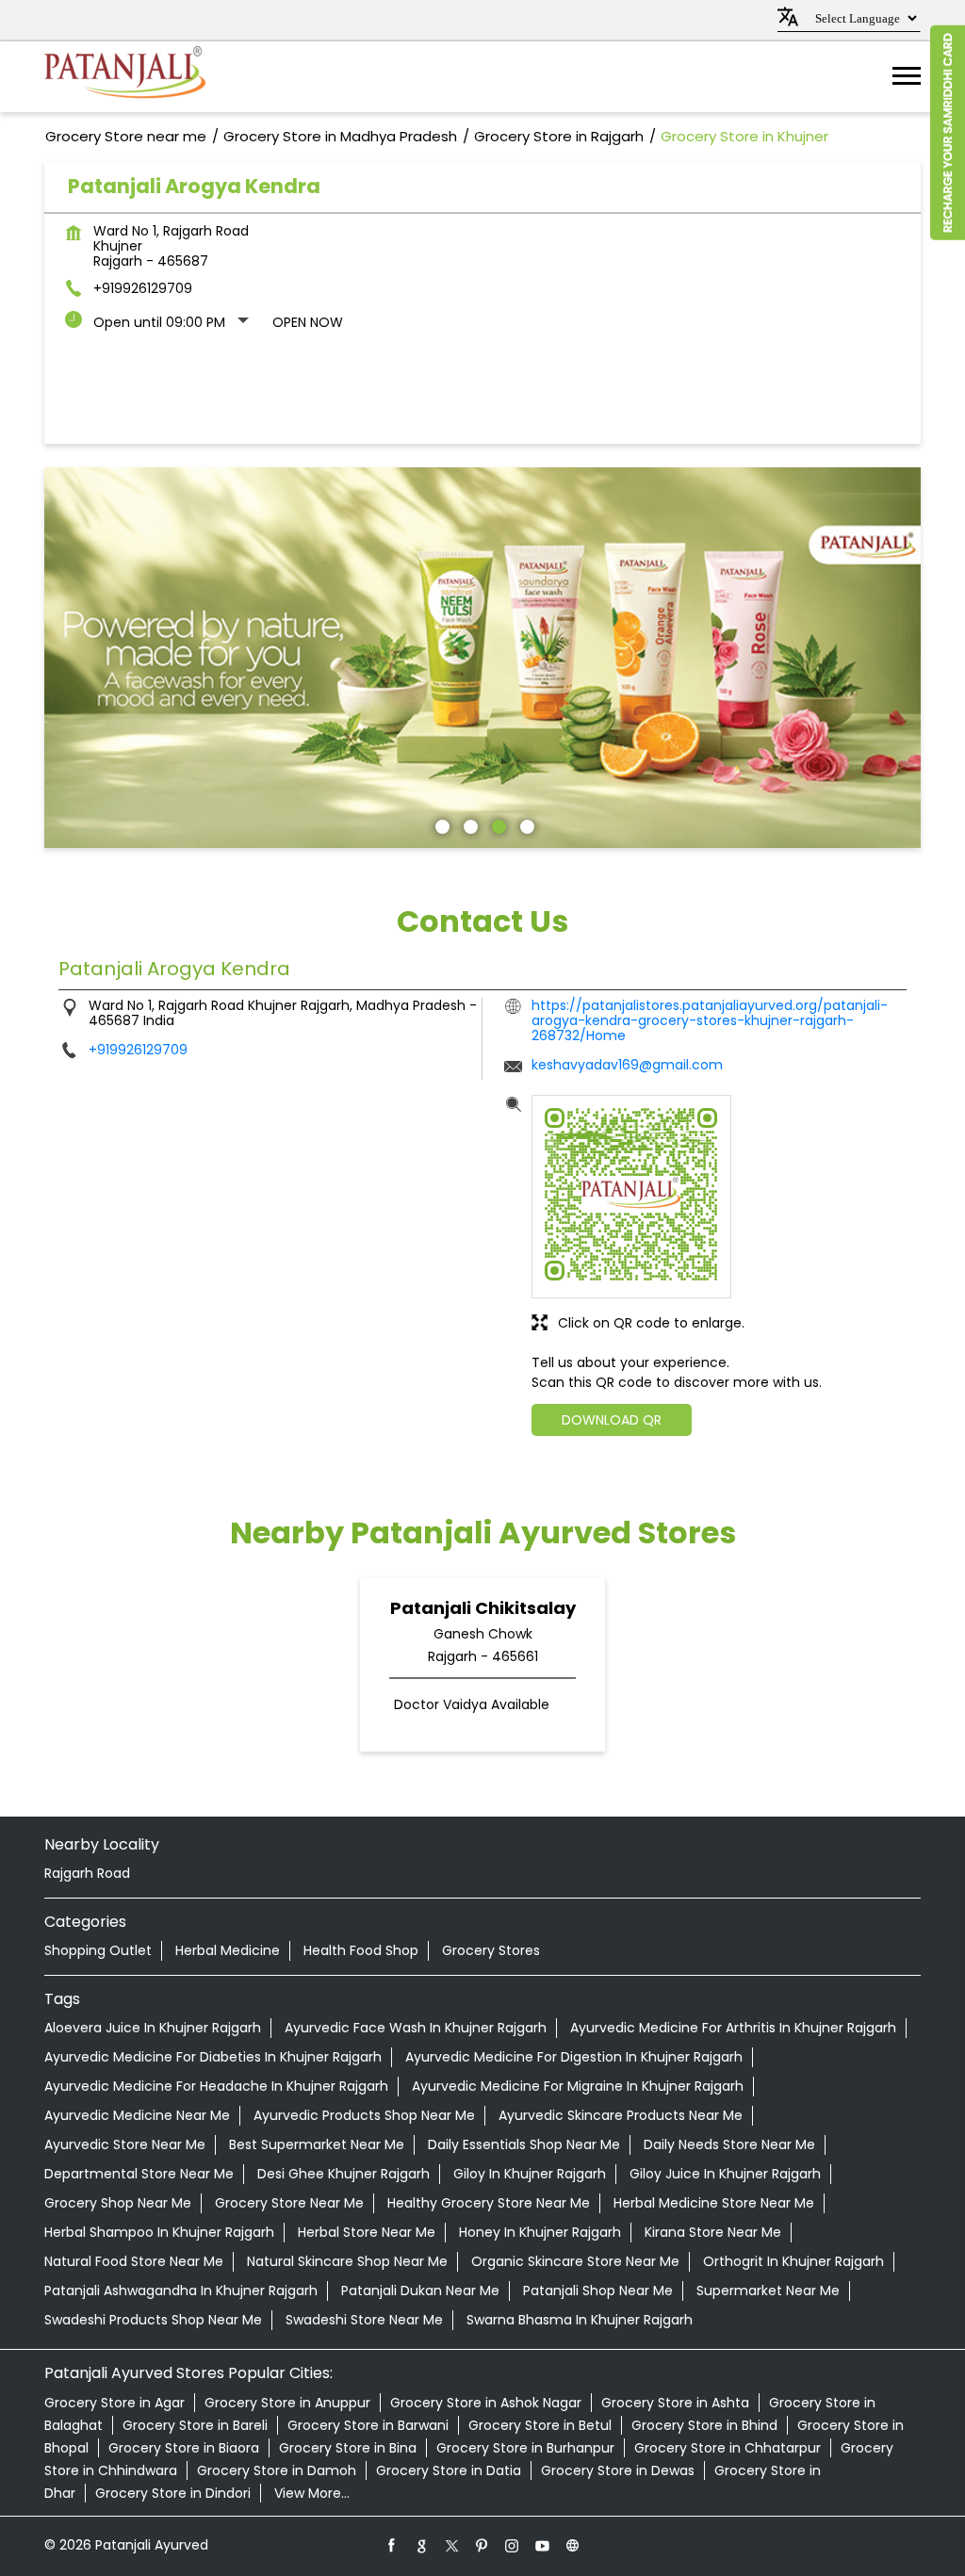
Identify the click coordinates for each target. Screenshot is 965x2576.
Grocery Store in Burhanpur (525, 2448)
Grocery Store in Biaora (184, 2448)
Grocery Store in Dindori (173, 2493)
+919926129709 (143, 288)
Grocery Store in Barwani (368, 2425)
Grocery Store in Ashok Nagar (486, 2403)
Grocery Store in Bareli (195, 2425)
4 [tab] (525, 824)
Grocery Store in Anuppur (287, 2403)
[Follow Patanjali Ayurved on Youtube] (543, 2545)
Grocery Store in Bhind (704, 2425)
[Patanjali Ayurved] (125, 77)
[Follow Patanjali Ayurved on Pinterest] (482, 2545)
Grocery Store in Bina (348, 2448)
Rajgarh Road (87, 1873)
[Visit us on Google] (422, 2545)
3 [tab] (497, 824)
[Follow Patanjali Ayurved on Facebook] (392, 2545)
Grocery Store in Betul (540, 2425)
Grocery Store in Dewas (618, 2470)
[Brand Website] (573, 2545)
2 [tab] (468, 824)
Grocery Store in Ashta (675, 2403)
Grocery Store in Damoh (277, 2470)
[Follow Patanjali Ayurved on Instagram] (513, 2545)
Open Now (308, 322)
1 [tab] (440, 824)
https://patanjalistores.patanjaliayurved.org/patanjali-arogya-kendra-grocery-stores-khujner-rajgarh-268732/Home (710, 1020)
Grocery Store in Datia (449, 2470)
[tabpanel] (482, 658)
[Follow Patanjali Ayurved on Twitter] (452, 2545)
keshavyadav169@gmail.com (627, 1065)
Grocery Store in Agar (114, 2403)
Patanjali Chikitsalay (483, 1608)
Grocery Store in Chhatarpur (728, 2448)
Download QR (612, 1420)
